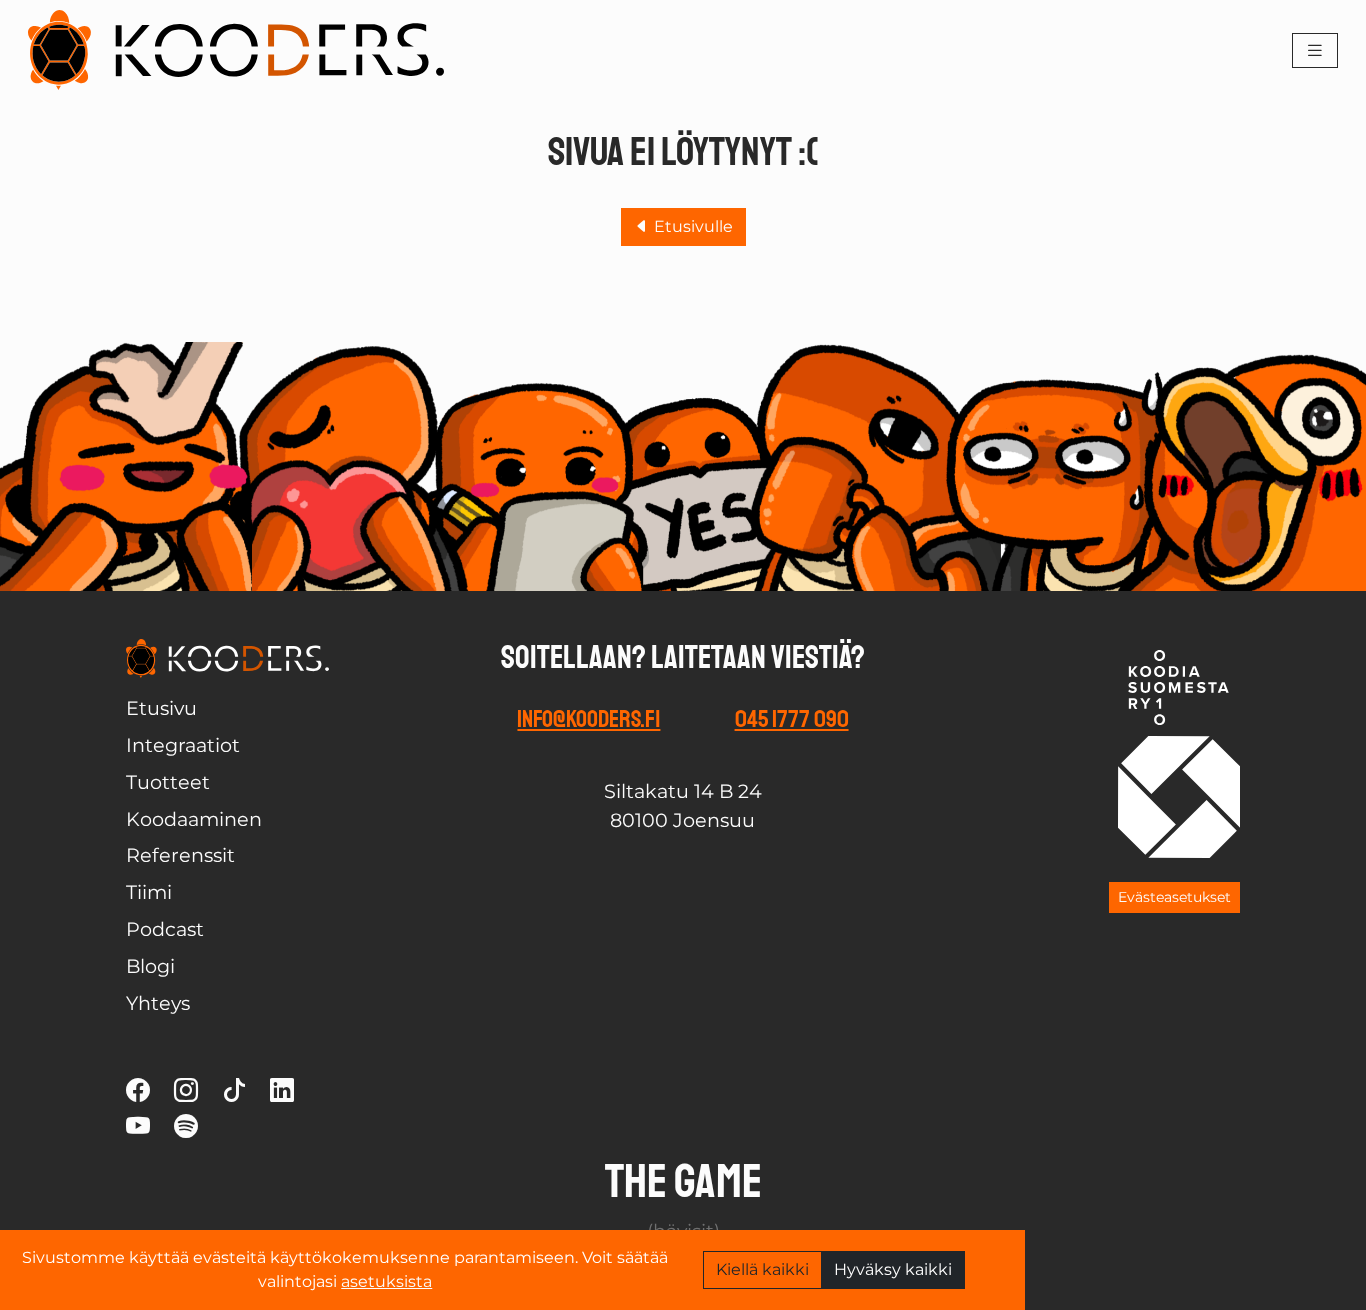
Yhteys (158, 1003)
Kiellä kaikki (762, 1269)
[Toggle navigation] (1315, 50)
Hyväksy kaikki (893, 1269)
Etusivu (161, 708)
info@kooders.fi (588, 719)
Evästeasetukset (1174, 897)
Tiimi (149, 892)
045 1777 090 (792, 719)
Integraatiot (183, 745)
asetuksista (386, 1281)
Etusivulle (691, 226)
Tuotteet (168, 782)
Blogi (150, 966)
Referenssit (180, 855)
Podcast (165, 929)
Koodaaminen (194, 819)
